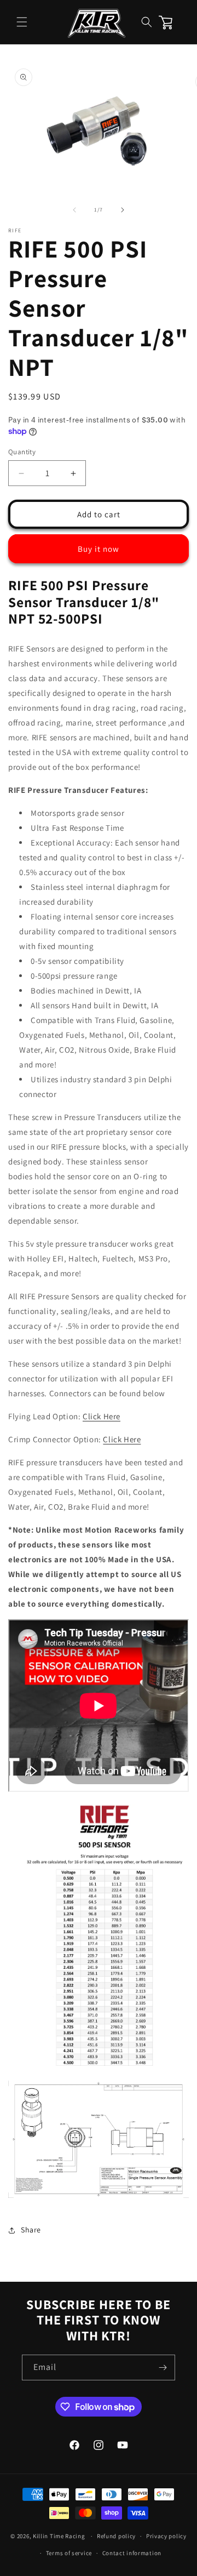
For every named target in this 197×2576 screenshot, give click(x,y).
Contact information (132, 2553)
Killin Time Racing (59, 2536)
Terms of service (69, 2553)
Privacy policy (166, 2536)
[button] (22, 22)
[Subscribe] (163, 2367)
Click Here (102, 1416)
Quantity (22, 452)
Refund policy (116, 2536)
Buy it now (99, 549)
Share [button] (31, 2230)
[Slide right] (123, 210)
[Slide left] (74, 210)
